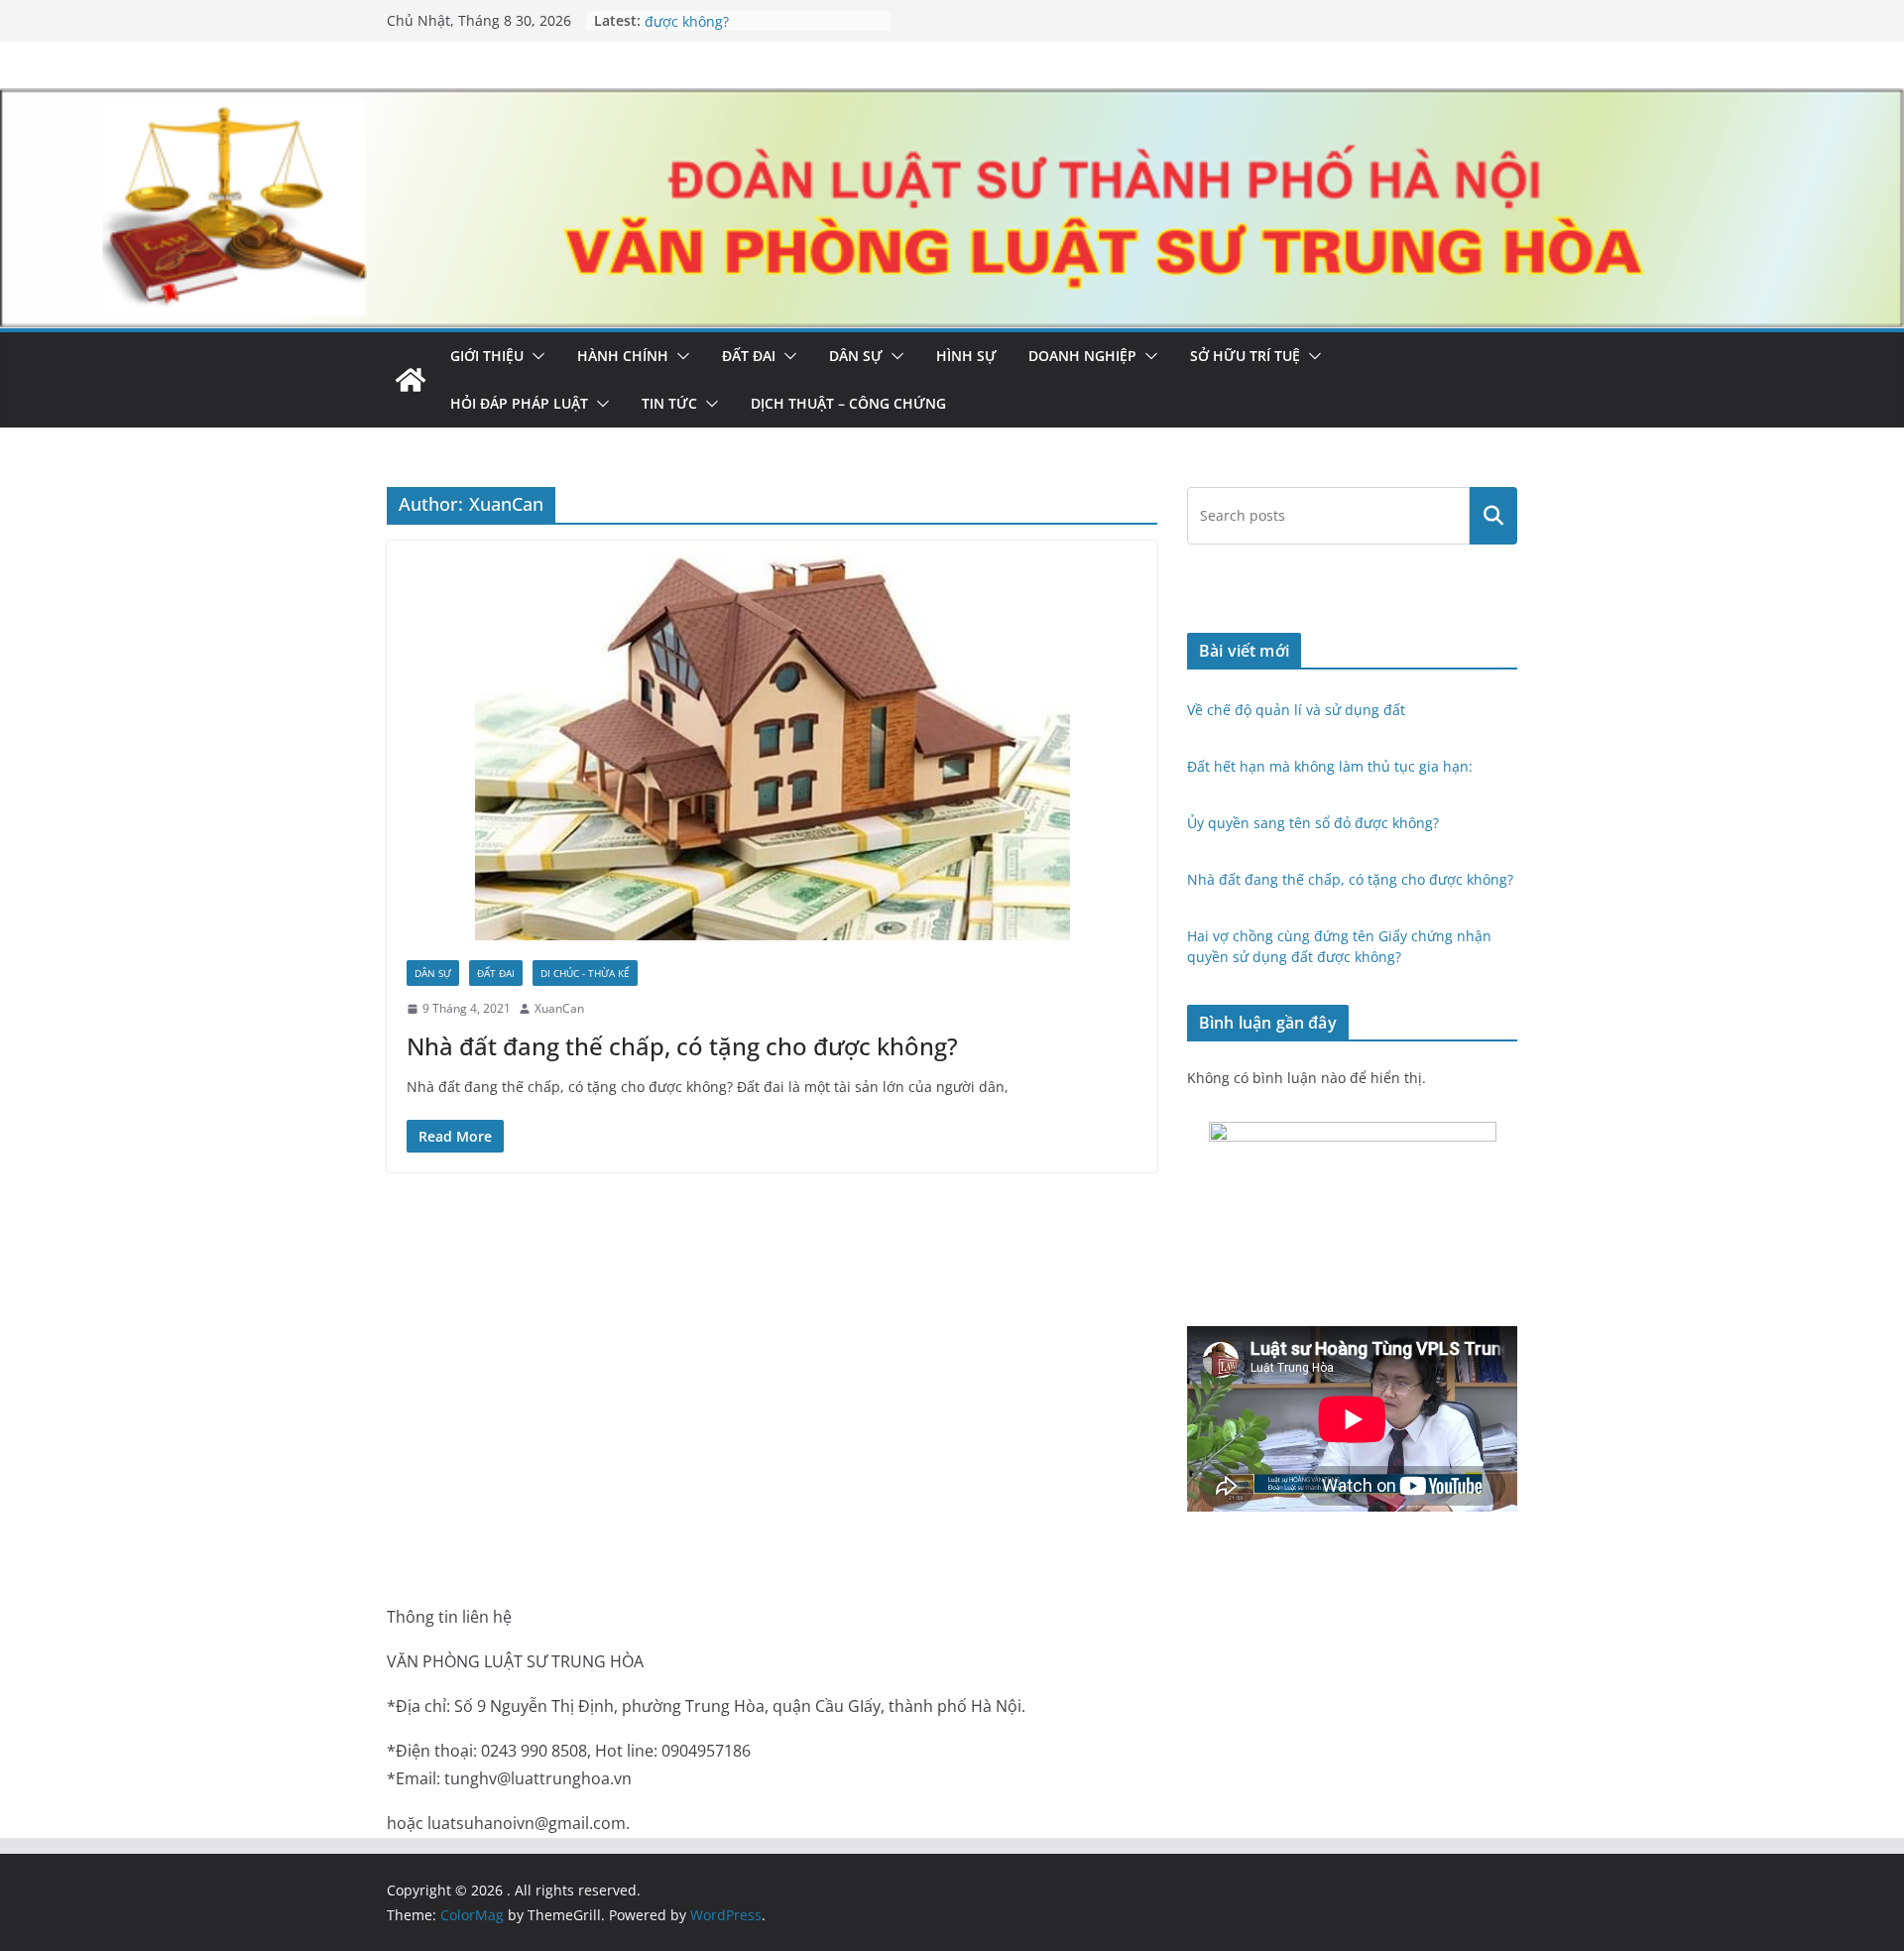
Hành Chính (623, 356)
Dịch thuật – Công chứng (848, 403)
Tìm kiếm (1494, 515)
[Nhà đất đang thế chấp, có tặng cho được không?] (772, 740)
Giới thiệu (487, 356)
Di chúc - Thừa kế (585, 973)
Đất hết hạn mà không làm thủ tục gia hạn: (1332, 766)
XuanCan (559, 1008)
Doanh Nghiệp (1082, 356)
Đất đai (749, 356)
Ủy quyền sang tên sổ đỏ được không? (1313, 823)
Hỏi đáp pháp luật (519, 403)
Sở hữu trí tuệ (1245, 356)
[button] (535, 356)
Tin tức (669, 403)
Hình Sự (966, 356)
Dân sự (856, 356)
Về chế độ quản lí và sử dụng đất (1296, 710)
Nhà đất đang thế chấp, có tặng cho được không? (682, 1046)
